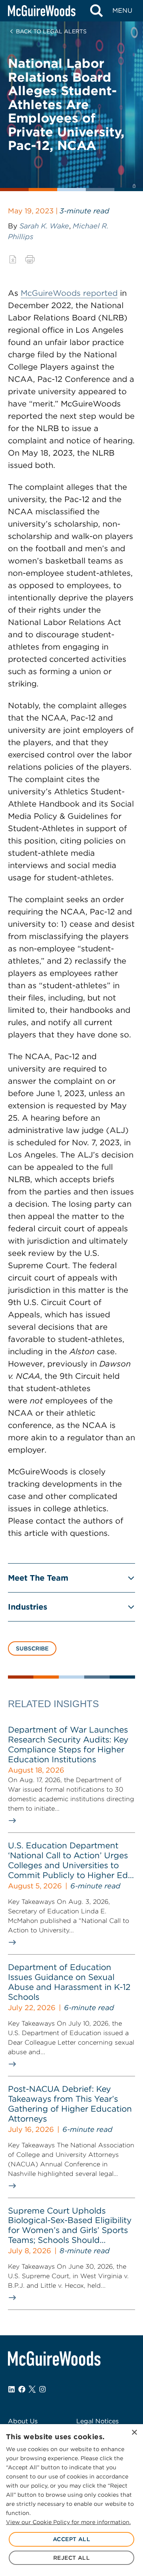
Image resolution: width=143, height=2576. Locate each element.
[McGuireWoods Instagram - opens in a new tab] (43, 2389)
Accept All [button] (71, 2539)
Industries (28, 1607)
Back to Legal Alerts (51, 31)
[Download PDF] (13, 259)
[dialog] (71, 2500)
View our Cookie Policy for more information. (68, 2522)
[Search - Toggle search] (96, 11)
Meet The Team (38, 1578)
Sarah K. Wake (44, 226)
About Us (23, 2421)
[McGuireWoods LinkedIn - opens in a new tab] (12, 2389)
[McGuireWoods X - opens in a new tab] (32, 2389)
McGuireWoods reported (69, 293)
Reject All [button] (71, 2558)
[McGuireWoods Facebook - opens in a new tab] (22, 2389)
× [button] (134, 2433)
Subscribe (32, 1648)
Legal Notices (98, 2421)
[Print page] (30, 259)
